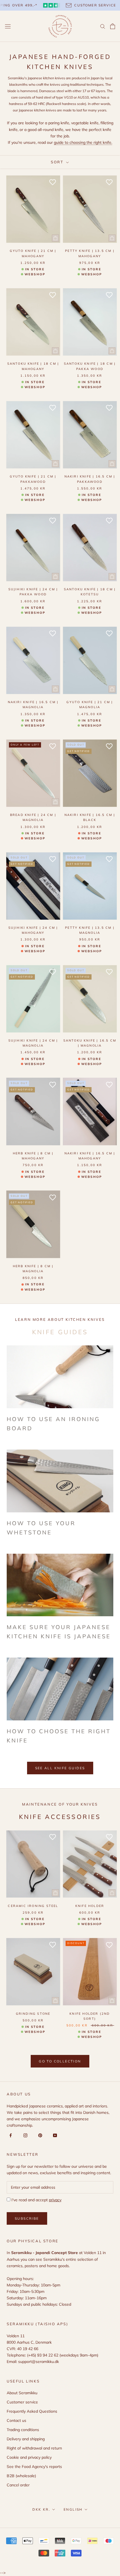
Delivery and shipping (26, 2439)
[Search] (103, 26)
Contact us (16, 2420)
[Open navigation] (8, 26)
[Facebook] (10, 2135)
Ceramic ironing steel (33, 1906)
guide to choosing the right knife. (83, 142)
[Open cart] (113, 26)
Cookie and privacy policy (29, 2457)
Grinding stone (33, 2014)
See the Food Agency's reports (34, 2467)
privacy (55, 2200)
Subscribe (27, 2218)
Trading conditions (23, 2430)
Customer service (22, 2402)
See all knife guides (60, 1768)
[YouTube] (54, 2135)
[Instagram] (24, 2135)
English (73, 2509)
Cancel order (18, 2485)
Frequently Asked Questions (32, 2411)
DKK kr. (41, 2509)
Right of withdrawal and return (34, 2448)
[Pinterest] (39, 2135)
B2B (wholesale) (21, 2476)
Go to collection (60, 2061)
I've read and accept (36, 2200)
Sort (58, 162)
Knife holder (90, 1906)
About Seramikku (22, 2393)
